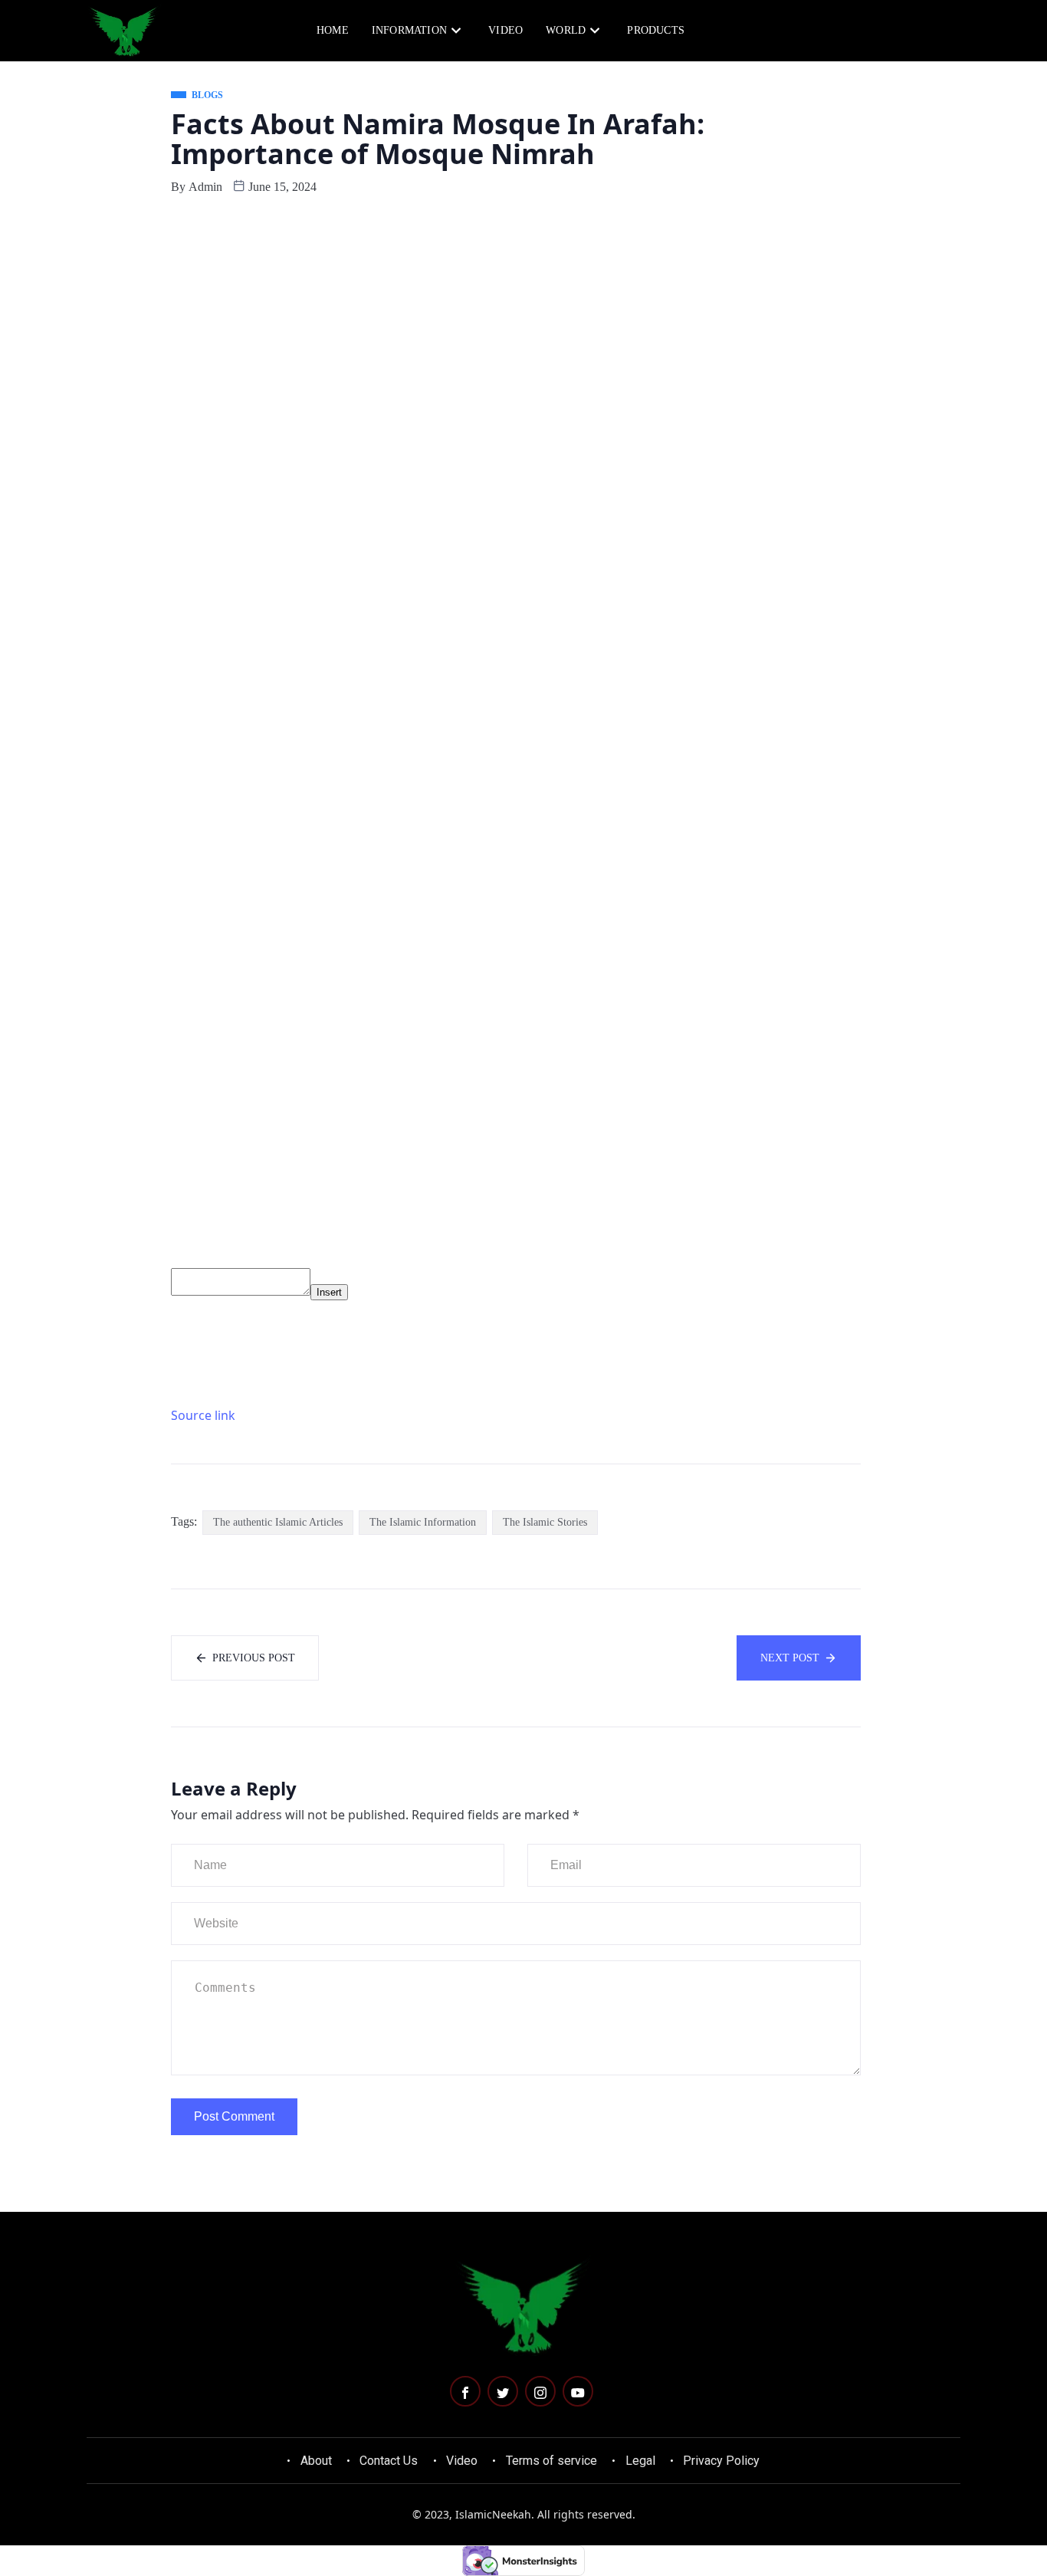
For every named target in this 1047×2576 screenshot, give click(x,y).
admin (205, 187)
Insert (329, 1292)
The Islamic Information (423, 1522)
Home (333, 30)
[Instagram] (540, 2391)
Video (505, 30)
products (656, 30)
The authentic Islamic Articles (278, 1522)
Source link (203, 1415)
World (566, 30)
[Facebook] (465, 2391)
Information (409, 30)
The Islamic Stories (545, 1522)
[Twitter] (503, 2391)
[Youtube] (578, 2391)
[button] (893, 29)
